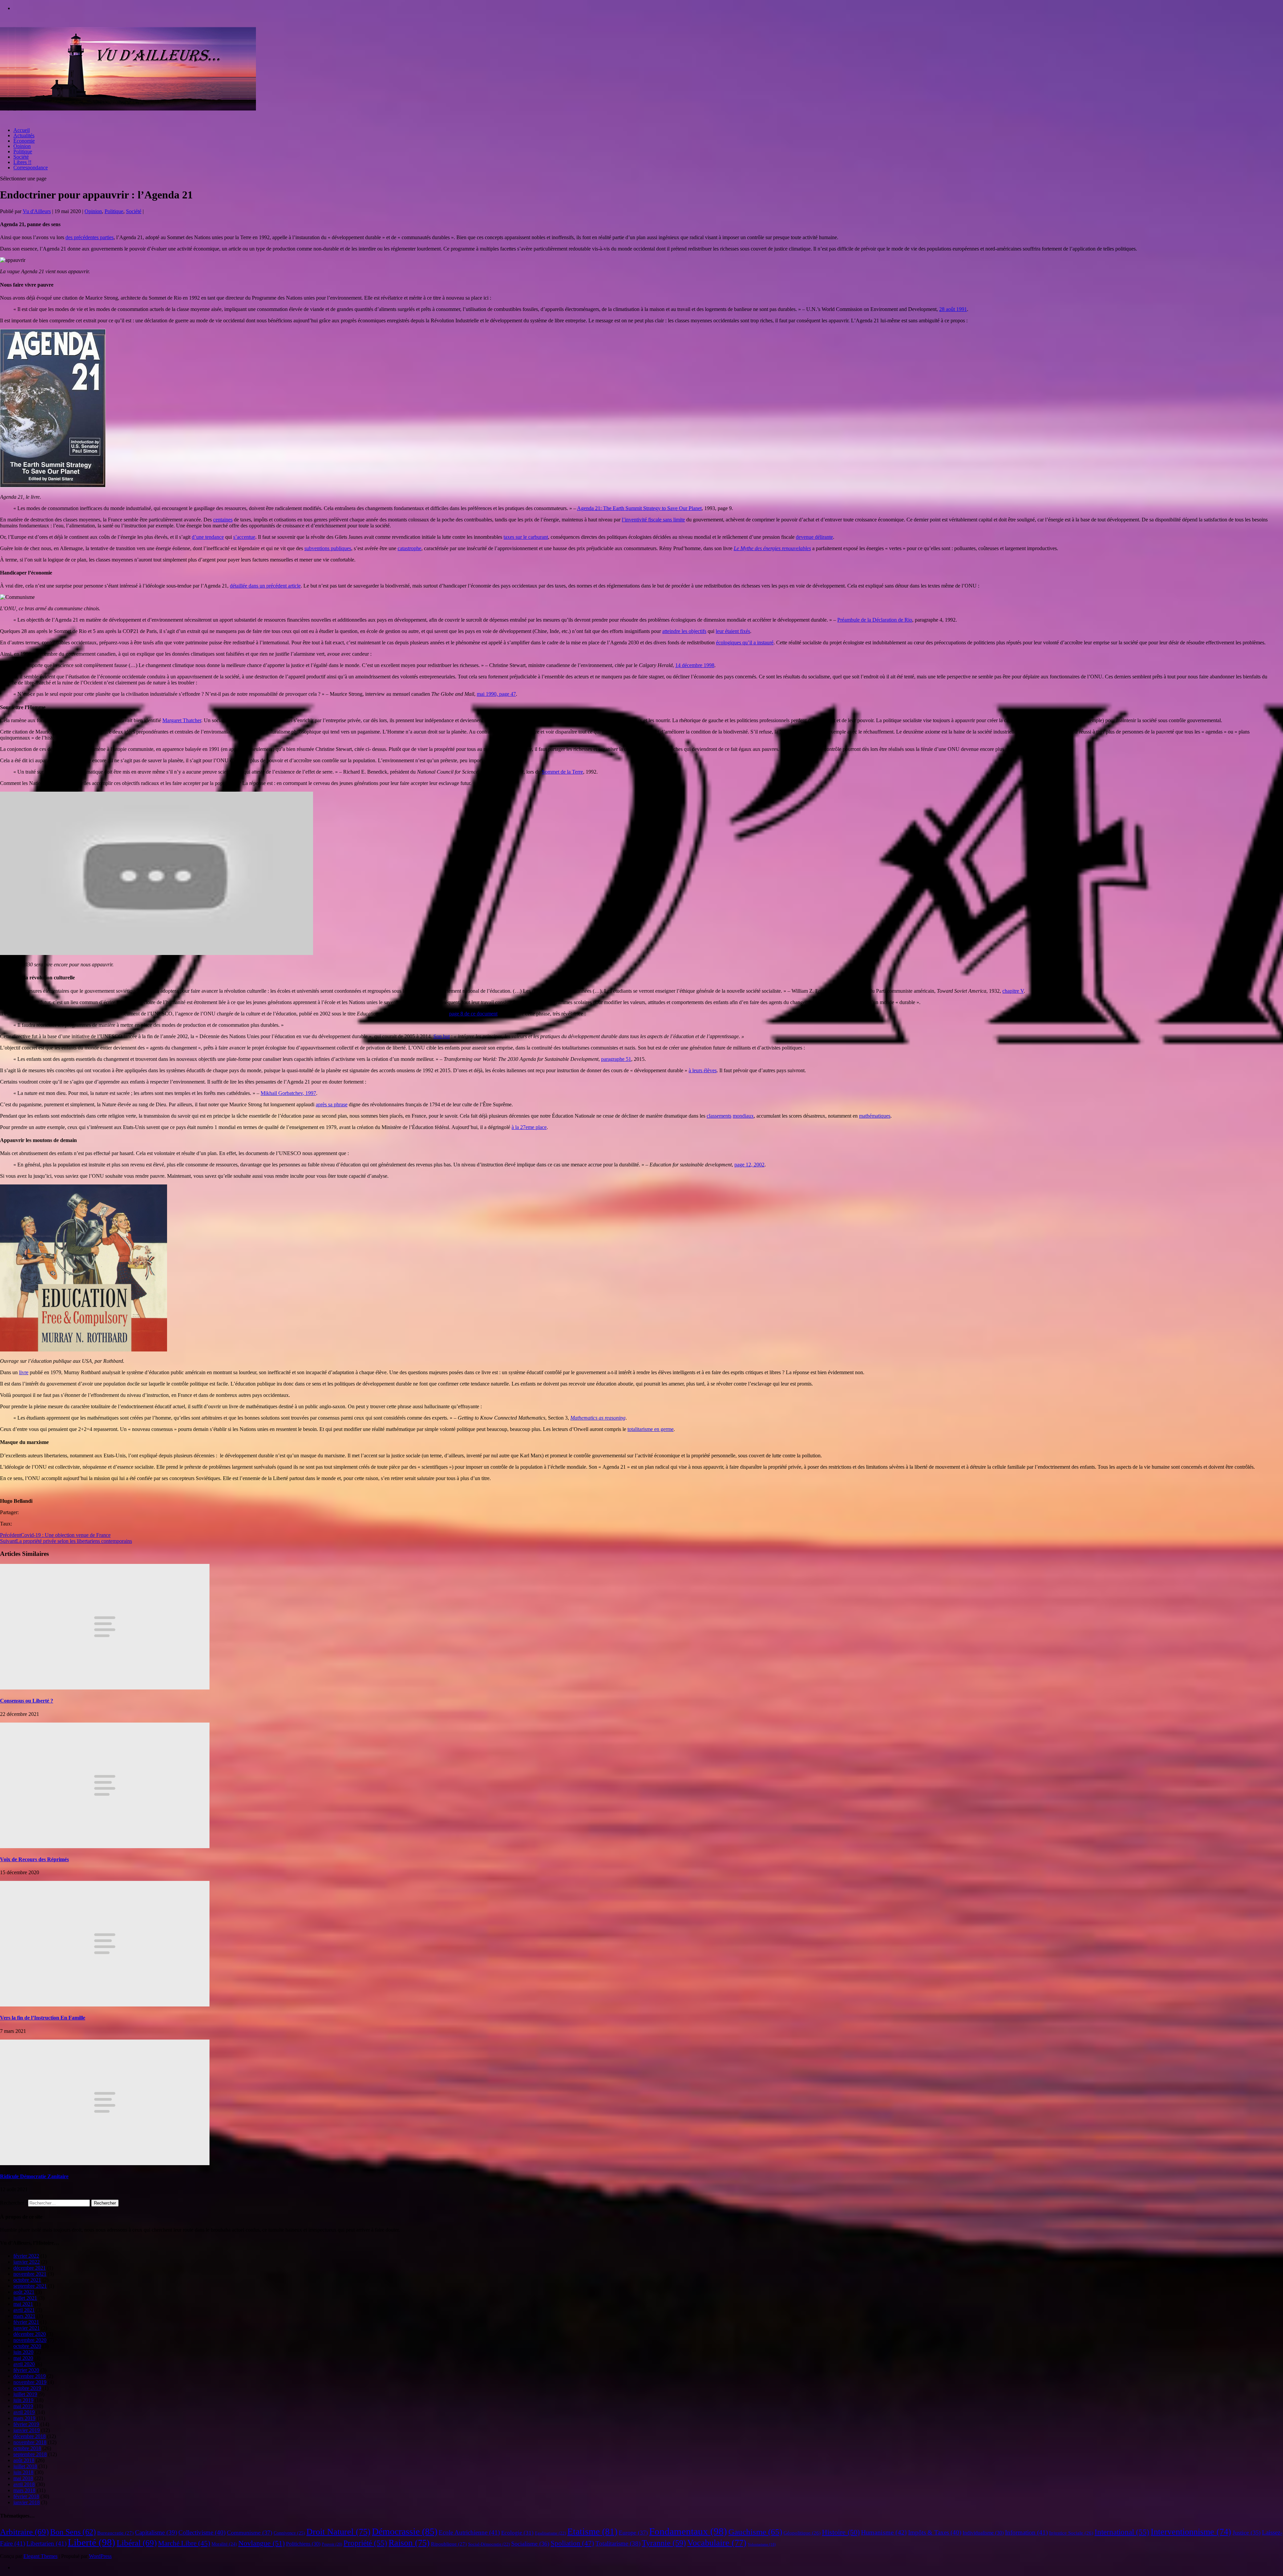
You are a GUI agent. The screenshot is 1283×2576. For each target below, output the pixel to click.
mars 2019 (24, 2418)
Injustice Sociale (1071, 2533)
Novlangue (261, 2543)
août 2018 (24, 2460)
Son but (442, 1036)
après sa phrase (332, 1104)
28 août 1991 (953, 309)
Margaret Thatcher (182, 720)
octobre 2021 (27, 2280)
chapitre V (1013, 991)
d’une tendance (208, 537)
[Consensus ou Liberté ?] (105, 1688)
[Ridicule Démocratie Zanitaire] (105, 2163)
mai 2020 (23, 2358)
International (1122, 2532)
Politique (23, 151)
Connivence (289, 2533)
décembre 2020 (30, 2334)
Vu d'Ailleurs (37, 211)
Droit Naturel (338, 2532)
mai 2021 (23, 2304)
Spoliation (572, 2543)
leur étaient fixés (733, 631)
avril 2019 (24, 2412)
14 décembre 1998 (695, 665)
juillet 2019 (25, 2394)
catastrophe (409, 548)
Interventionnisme (1191, 2532)
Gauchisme (755, 2532)
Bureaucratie (115, 2533)
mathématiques (875, 1116)
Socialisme (530, 2544)
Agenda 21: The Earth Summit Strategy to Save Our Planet (639, 508)
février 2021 (26, 2322)
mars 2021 (24, 2316)
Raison (409, 2543)
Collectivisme (202, 2532)
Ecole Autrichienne (469, 2532)
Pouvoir (332, 2544)
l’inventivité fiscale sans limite (653, 520)
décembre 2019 (30, 2376)
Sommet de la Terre (562, 772)
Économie (24, 141)
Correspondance (31, 168)
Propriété (365, 2543)
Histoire (841, 2532)
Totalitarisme (618, 2543)
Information (1026, 2532)
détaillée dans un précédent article (265, 586)
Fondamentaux (688, 2531)
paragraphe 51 (616, 1059)
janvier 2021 (27, 2328)
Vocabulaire (717, 2543)
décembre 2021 (30, 2268)
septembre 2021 (30, 2286)
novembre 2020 (30, 2340)
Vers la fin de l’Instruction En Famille (43, 2018)
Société (21, 157)
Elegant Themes (40, 2556)
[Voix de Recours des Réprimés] (105, 1846)
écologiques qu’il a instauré (745, 642)
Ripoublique (449, 2544)
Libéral (137, 2543)
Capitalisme (156, 2532)
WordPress (100, 2556)
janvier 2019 (27, 2430)
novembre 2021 (30, 2274)
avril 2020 (24, 2364)
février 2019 (26, 2424)
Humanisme (884, 2532)
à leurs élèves (703, 1070)
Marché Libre (184, 2543)
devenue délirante (814, 537)
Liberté (92, 2542)
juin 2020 (23, 2352)
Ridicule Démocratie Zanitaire (34, 2176)
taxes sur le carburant (526, 537)
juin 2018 (23, 2472)
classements (719, 1116)
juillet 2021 (25, 2298)
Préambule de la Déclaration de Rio (875, 620)
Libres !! (22, 162)
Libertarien (46, 2543)
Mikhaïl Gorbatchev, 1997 (288, 1093)
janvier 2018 (27, 2502)
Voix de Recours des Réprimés (34, 1859)
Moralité (224, 2544)
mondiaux (743, 1116)
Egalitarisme (550, 2533)
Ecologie (517, 2533)
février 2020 (26, 2370)
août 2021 (24, 2292)
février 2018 (26, 2496)
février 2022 (26, 2256)
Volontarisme (762, 2544)
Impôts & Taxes (935, 2532)
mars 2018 (24, 2490)
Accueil (22, 130)
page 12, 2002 (749, 1165)
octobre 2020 (27, 2346)
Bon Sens (73, 2532)
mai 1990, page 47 (496, 694)
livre (24, 1372)
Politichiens (303, 2544)
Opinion (22, 146)
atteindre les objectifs (684, 631)
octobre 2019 (27, 2388)
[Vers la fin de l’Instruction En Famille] (105, 2005)
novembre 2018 (30, 2442)
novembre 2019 (30, 2382)
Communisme (250, 2533)
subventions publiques (328, 548)
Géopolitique (802, 2533)
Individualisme (983, 2533)
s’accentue (244, 537)
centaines (223, 520)
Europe (633, 2533)
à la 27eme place (529, 1127)
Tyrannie (664, 2543)
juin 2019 (23, 2400)
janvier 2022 (27, 2262)
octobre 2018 (27, 2448)
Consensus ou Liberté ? (27, 1701)
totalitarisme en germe (651, 1429)
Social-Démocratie (489, 2544)
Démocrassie (405, 2531)
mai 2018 (23, 2478)
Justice (1247, 2533)
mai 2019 (23, 2406)
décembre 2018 (30, 2436)
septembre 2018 (30, 2454)
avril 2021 (24, 2310)
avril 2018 (24, 2484)
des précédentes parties (90, 237)
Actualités (24, 135)
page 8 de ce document (473, 1014)
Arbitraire (24, 2532)
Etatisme (592, 2532)
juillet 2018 (25, 2466)
